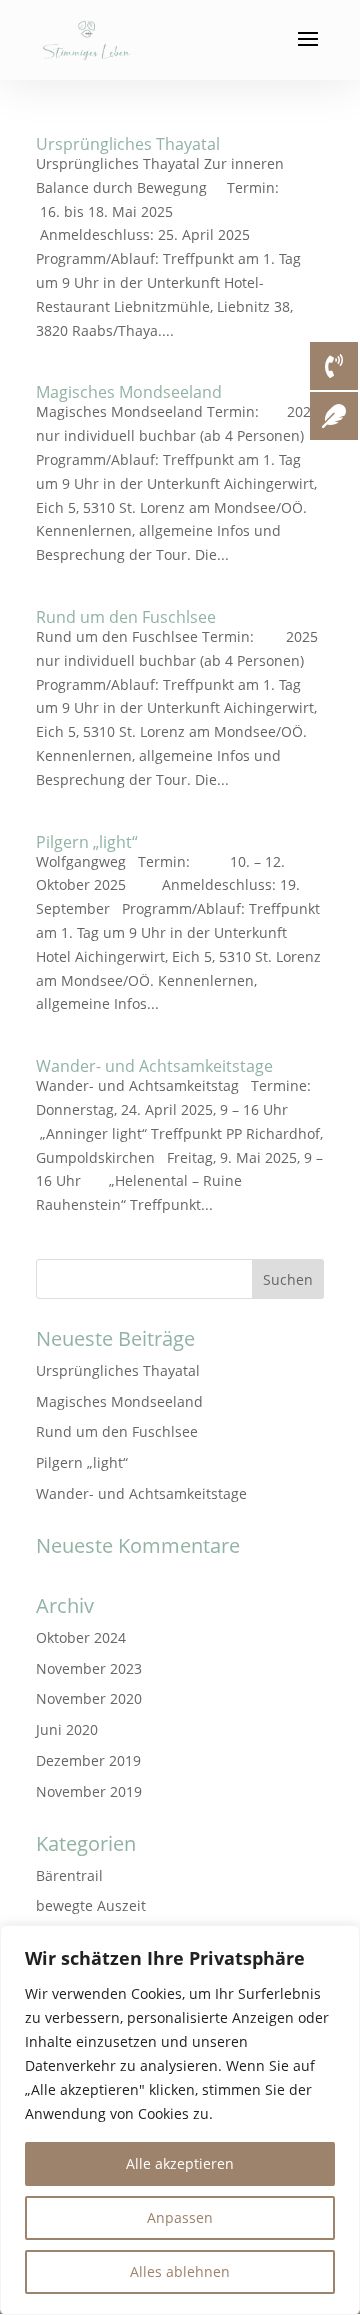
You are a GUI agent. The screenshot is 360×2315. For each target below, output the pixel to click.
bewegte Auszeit (91, 1905)
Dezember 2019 (88, 1760)
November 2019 (89, 1791)
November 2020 (89, 1698)
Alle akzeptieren (180, 2163)
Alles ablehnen (180, 2271)
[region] (180, 2120)
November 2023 (89, 1668)
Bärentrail (69, 1875)
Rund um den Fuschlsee (126, 617)
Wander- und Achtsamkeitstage (154, 1066)
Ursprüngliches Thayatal (128, 144)
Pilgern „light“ (87, 842)
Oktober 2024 (81, 1637)
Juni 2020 (67, 1729)
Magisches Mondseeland (129, 392)
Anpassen (180, 2217)
